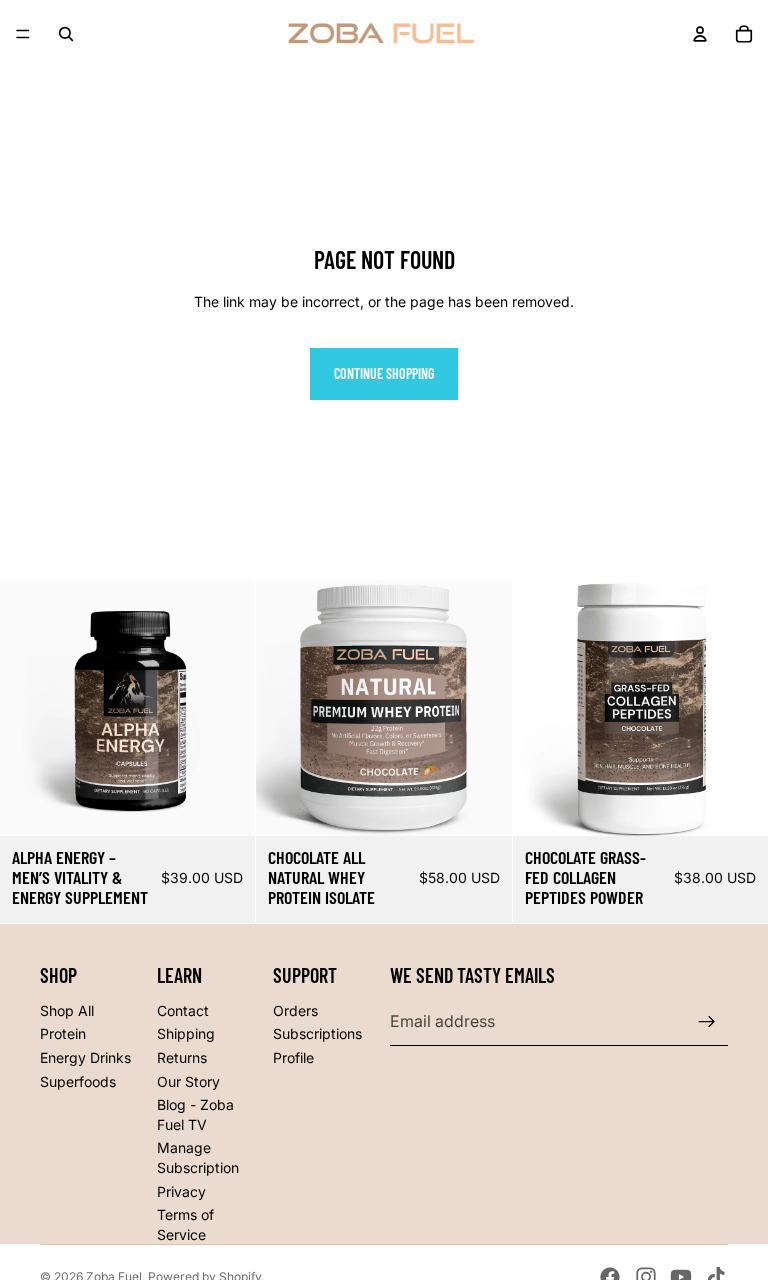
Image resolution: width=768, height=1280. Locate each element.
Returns (182, 1057)
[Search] (66, 34)
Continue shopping (384, 373)
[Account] (700, 34)
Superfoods (78, 1081)
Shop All (67, 1010)
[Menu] (23, 34)
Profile (293, 1057)
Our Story (188, 1081)
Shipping (186, 1033)
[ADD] (225, 805)
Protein (63, 1033)
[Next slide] (738, 708)
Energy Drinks (85, 1057)
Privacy (181, 1191)
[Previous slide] (543, 708)
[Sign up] (707, 1022)
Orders (295, 1010)
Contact (183, 1010)
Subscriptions (317, 1033)
